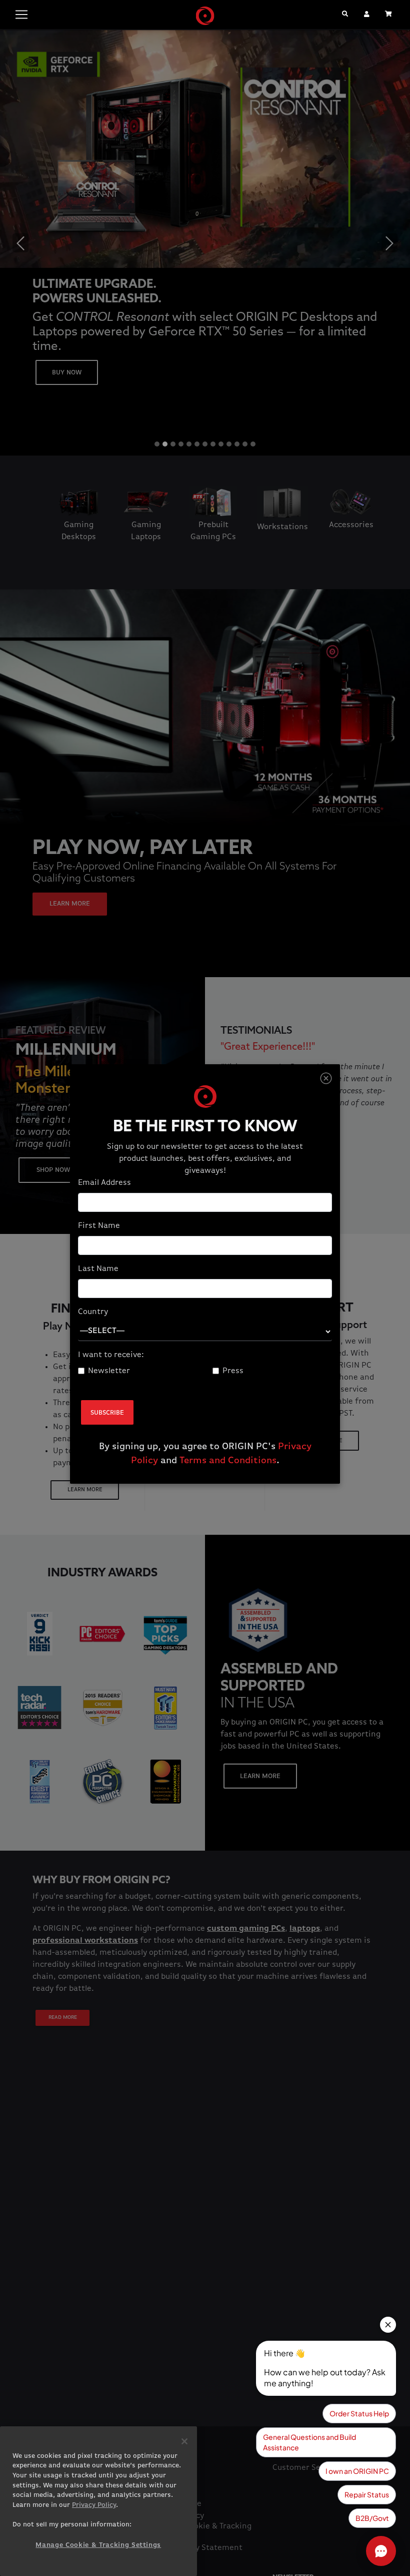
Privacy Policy (94, 2505)
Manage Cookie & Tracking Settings (98, 2545)
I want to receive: (111, 1355)
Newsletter (109, 1371)
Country (93, 1312)
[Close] (326, 1079)
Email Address (104, 1183)
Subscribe (107, 1413)
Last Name (98, 1269)
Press (233, 1371)
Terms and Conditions (228, 1461)
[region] (98, 2501)
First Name (99, 1226)
